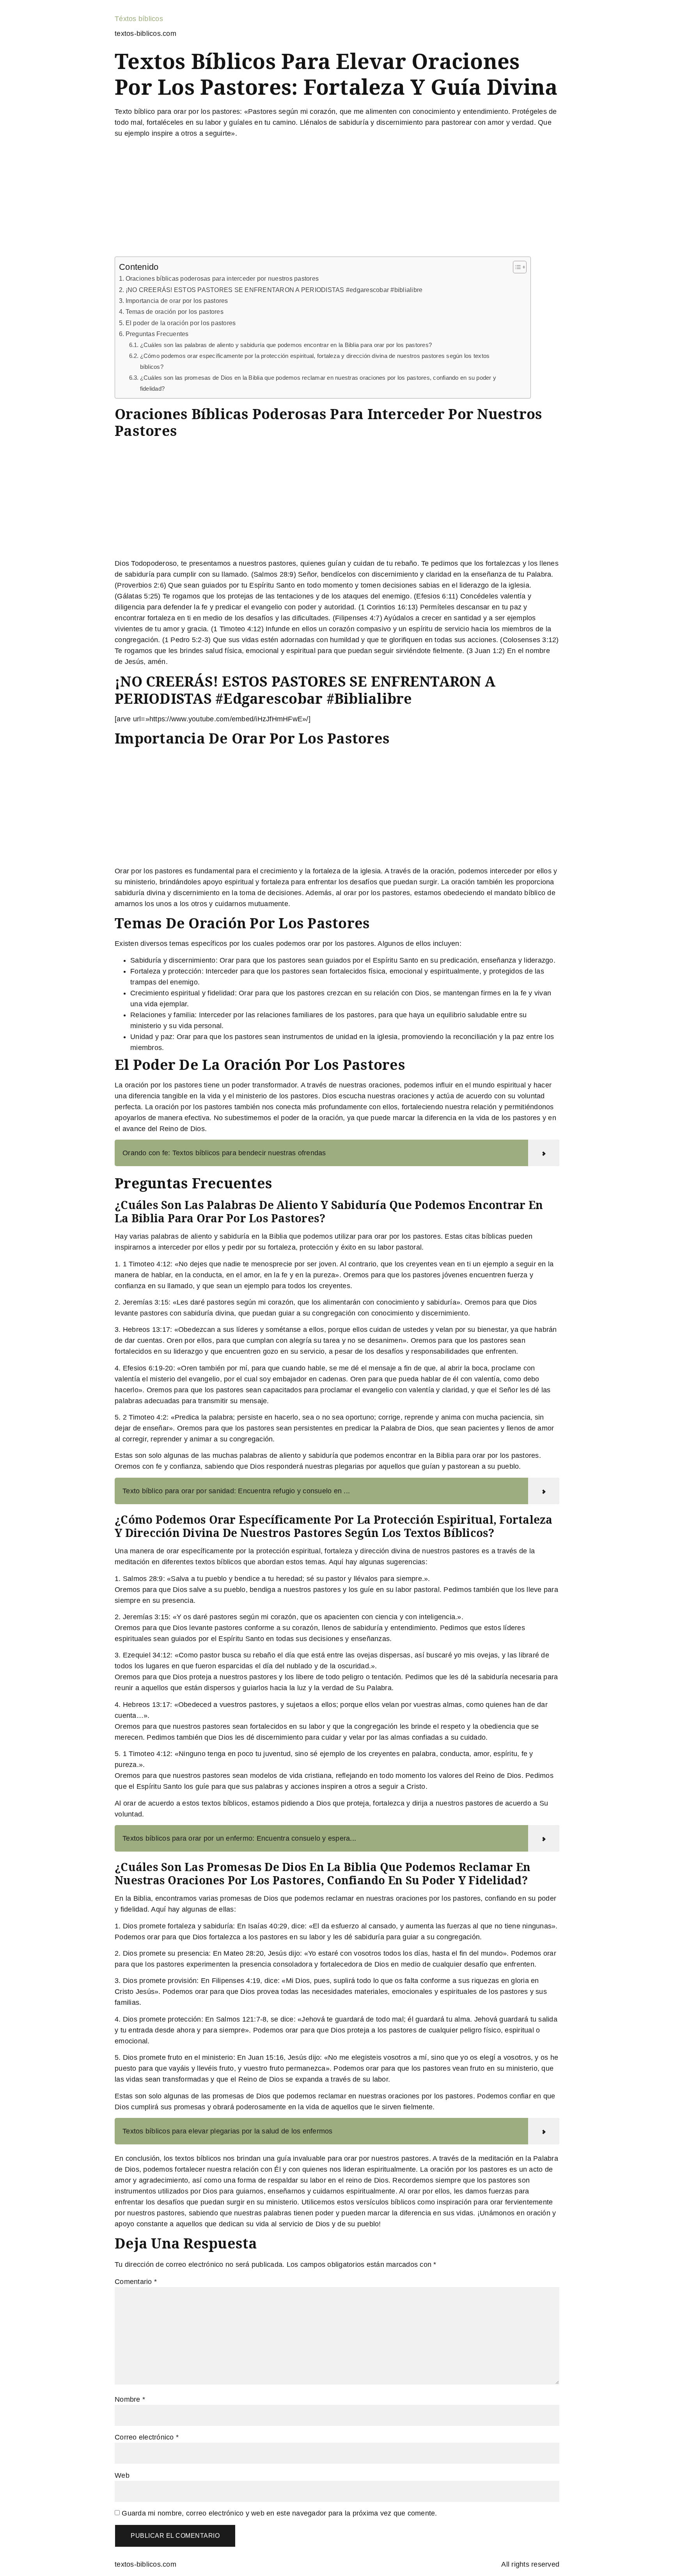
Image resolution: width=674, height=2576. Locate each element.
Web (122, 2475)
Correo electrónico (147, 2437)
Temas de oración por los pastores (175, 312)
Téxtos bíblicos (139, 19)
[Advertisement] (337, 199)
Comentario (136, 2282)
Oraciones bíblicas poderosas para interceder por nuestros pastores (222, 278)
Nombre (130, 2399)
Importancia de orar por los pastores (177, 301)
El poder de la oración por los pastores (181, 323)
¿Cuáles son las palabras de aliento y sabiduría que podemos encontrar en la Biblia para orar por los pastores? (286, 345)
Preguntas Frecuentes (157, 334)
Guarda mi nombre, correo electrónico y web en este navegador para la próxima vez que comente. (279, 2513)
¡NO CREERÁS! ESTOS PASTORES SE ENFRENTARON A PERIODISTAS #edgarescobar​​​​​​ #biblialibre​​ (274, 290)
